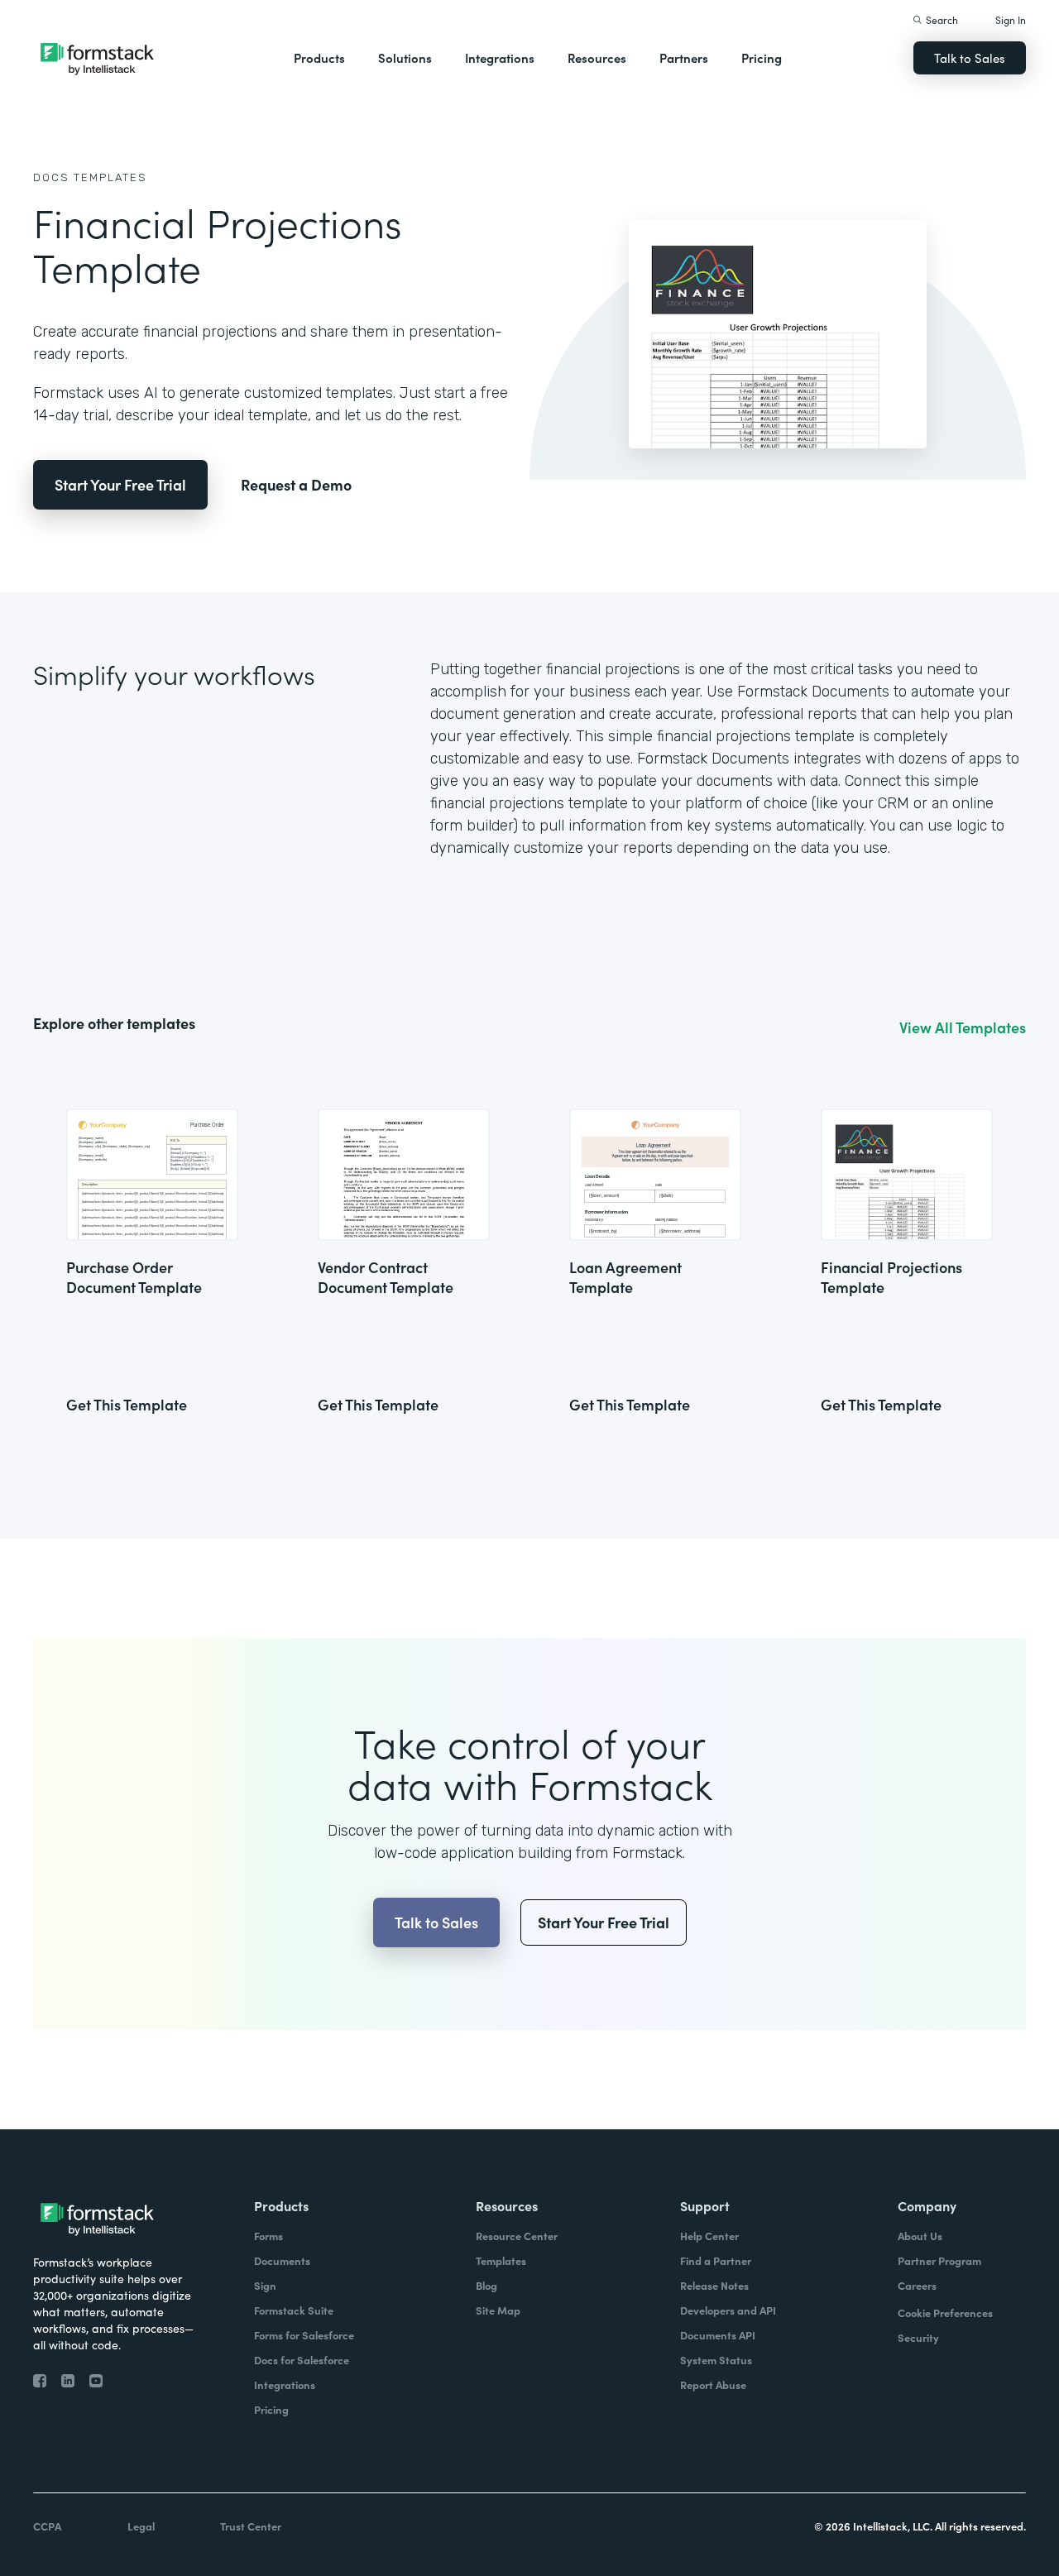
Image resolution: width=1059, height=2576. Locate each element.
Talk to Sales (970, 57)
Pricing (762, 57)
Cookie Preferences (945, 2313)
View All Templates (963, 1027)
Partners (684, 57)
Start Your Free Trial (120, 484)
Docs (51, 177)
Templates (110, 177)
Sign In (1011, 19)
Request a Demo (296, 484)
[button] (319, 58)
